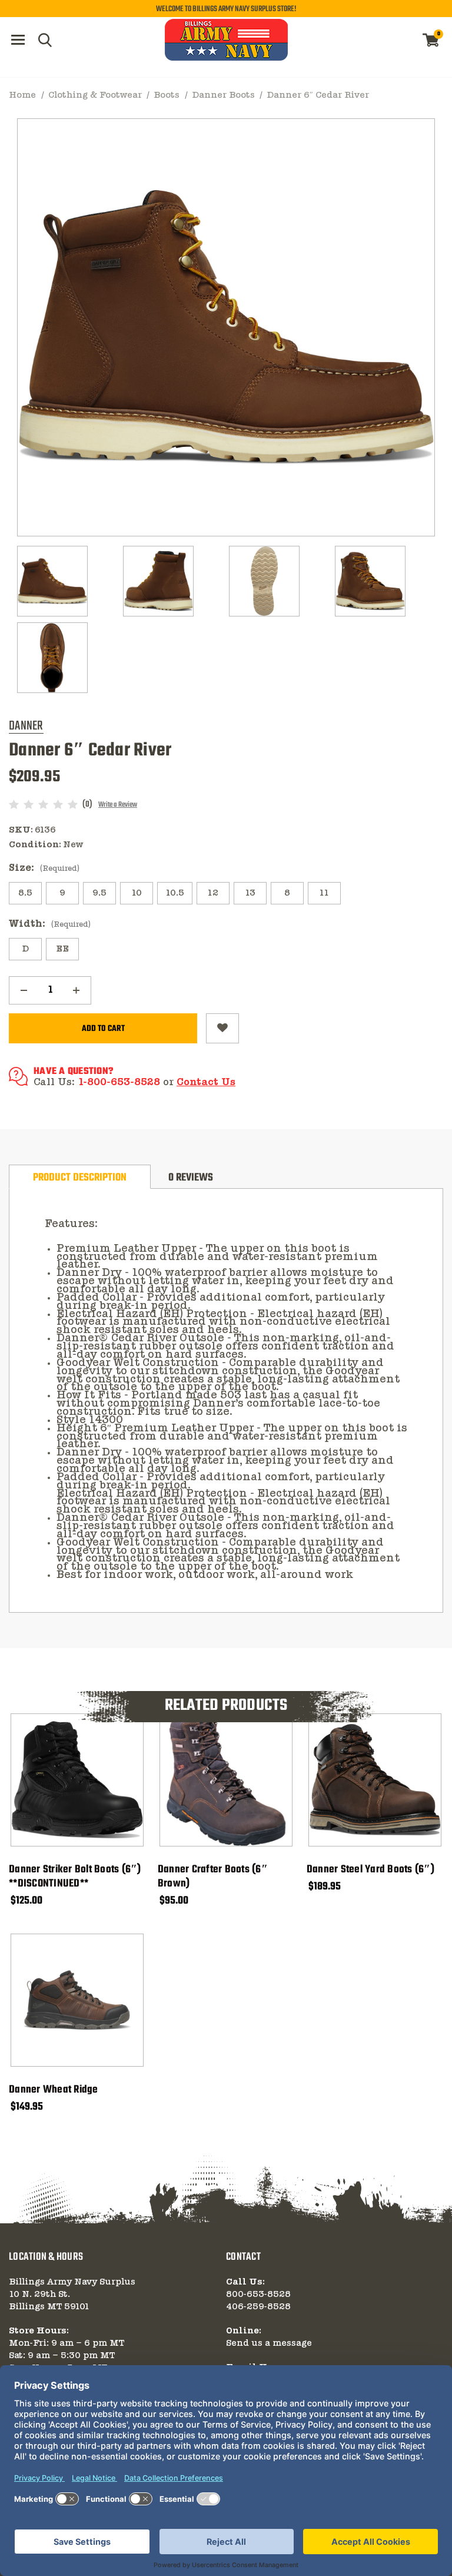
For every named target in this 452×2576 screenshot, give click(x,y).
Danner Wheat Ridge (54, 2090)
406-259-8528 (258, 2307)
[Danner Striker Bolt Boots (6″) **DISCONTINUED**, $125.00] (77, 1780)
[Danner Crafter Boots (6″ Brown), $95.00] (226, 1780)
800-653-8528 (258, 2295)
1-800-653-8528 (119, 1083)
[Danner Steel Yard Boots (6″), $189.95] (375, 1780)
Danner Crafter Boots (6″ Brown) (213, 1877)
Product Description (80, 1178)
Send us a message (269, 2343)
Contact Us (206, 1083)
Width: (50, 924)
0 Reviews (191, 1178)
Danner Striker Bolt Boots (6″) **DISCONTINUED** (75, 1877)
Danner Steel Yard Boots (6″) (370, 1870)
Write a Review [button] (118, 805)
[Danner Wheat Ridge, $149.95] (77, 2000)
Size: (44, 868)
